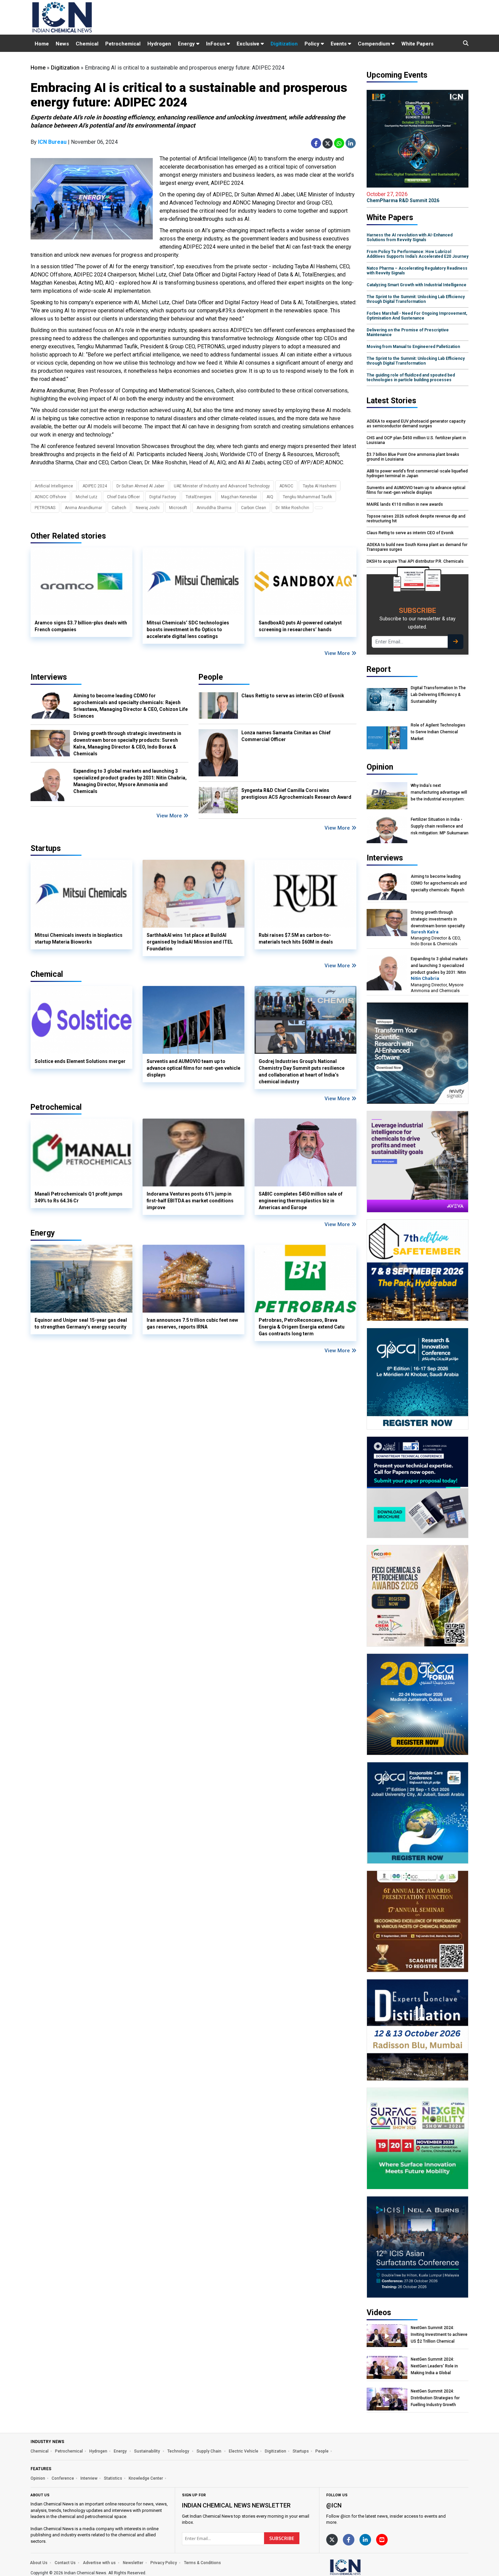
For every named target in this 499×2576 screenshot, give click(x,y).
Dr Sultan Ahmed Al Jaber (140, 486)
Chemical (87, 44)
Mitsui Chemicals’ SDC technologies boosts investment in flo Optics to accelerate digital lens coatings (188, 630)
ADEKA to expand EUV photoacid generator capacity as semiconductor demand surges (416, 424)
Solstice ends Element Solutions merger (80, 1061)
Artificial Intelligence (54, 486)
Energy (187, 44)
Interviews (49, 677)
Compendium (375, 44)
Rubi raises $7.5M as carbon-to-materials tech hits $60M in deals (296, 938)
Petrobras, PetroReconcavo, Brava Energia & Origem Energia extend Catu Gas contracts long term (302, 1327)
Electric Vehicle (244, 2451)
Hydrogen (159, 44)
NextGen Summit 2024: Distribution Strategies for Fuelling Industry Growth (435, 2398)
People (211, 677)
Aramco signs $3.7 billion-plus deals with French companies (81, 626)
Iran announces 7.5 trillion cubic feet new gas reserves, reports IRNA (192, 1323)
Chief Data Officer (123, 497)
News (62, 44)
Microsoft (178, 508)
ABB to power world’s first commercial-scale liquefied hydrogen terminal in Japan (417, 473)
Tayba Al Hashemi (320, 486)
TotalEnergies (199, 497)
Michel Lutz (87, 497)
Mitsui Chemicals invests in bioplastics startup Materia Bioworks (79, 938)
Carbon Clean (254, 508)
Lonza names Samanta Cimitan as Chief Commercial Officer (286, 736)
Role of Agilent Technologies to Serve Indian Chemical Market (438, 732)
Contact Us (65, 2563)
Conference (63, 2478)
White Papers (417, 44)
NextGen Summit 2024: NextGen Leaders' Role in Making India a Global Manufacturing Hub (434, 2366)
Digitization (284, 44)
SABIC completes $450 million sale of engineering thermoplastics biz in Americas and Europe (301, 1201)
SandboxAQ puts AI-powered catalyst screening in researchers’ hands (300, 626)
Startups (301, 2451)
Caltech (119, 508)
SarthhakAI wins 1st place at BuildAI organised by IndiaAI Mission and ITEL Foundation (190, 942)
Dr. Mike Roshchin (292, 508)
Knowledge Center (146, 2478)
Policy (313, 44)
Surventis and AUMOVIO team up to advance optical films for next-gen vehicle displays (193, 1068)
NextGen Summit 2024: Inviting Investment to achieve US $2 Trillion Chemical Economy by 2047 (439, 2335)
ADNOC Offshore (50, 497)
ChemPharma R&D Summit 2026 (403, 197)
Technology (179, 2451)
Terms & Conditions (202, 2563)
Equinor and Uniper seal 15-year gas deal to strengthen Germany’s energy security (81, 1323)
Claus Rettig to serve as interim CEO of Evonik (293, 696)
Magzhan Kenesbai (239, 497)
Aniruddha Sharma (214, 508)
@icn (334, 2505)
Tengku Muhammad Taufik (307, 497)
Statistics (113, 2478)
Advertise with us (99, 2563)
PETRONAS (45, 508)
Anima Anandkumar (84, 508)
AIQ (270, 497)
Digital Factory (163, 497)
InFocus (216, 44)
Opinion (38, 2478)
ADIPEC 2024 (95, 486)
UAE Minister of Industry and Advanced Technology (222, 486)
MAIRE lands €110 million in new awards (405, 504)
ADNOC (286, 486)
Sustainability (147, 2451)
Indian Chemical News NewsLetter (236, 2505)
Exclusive (249, 44)
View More (338, 653)
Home (42, 44)
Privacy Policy (164, 2563)
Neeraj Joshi (148, 508)
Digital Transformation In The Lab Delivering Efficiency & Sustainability (438, 695)
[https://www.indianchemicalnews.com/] (363, 2567)
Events (339, 44)
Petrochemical (123, 44)
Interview (89, 2478)
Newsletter (133, 2563)
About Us (39, 2563)
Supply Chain (209, 2451)
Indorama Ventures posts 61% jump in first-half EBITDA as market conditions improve (190, 1201)
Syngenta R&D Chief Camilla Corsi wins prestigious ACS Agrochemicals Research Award (296, 794)
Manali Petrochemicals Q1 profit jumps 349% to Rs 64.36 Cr (79, 1197)
